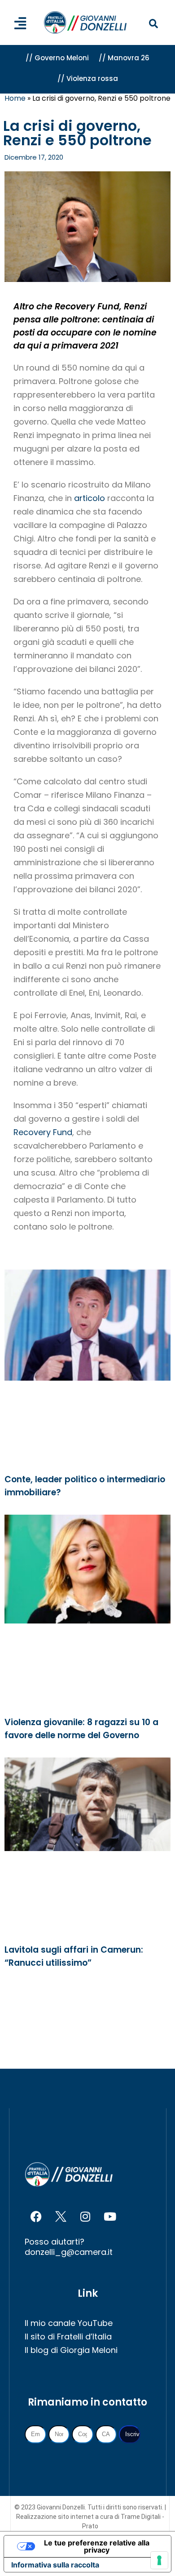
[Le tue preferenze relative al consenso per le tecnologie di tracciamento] (159, 2560)
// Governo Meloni (57, 58)
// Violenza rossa (88, 78)
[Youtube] (110, 2216)
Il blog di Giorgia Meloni (71, 2350)
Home (15, 98)
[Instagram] (85, 2216)
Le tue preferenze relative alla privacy (97, 2546)
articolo (90, 498)
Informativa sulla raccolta (55, 2565)
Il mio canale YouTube (69, 2323)
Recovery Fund (43, 1132)
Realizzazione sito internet (56, 2517)
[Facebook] (36, 2216)
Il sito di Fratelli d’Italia (68, 2337)
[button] (153, 24)
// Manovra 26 (124, 58)
